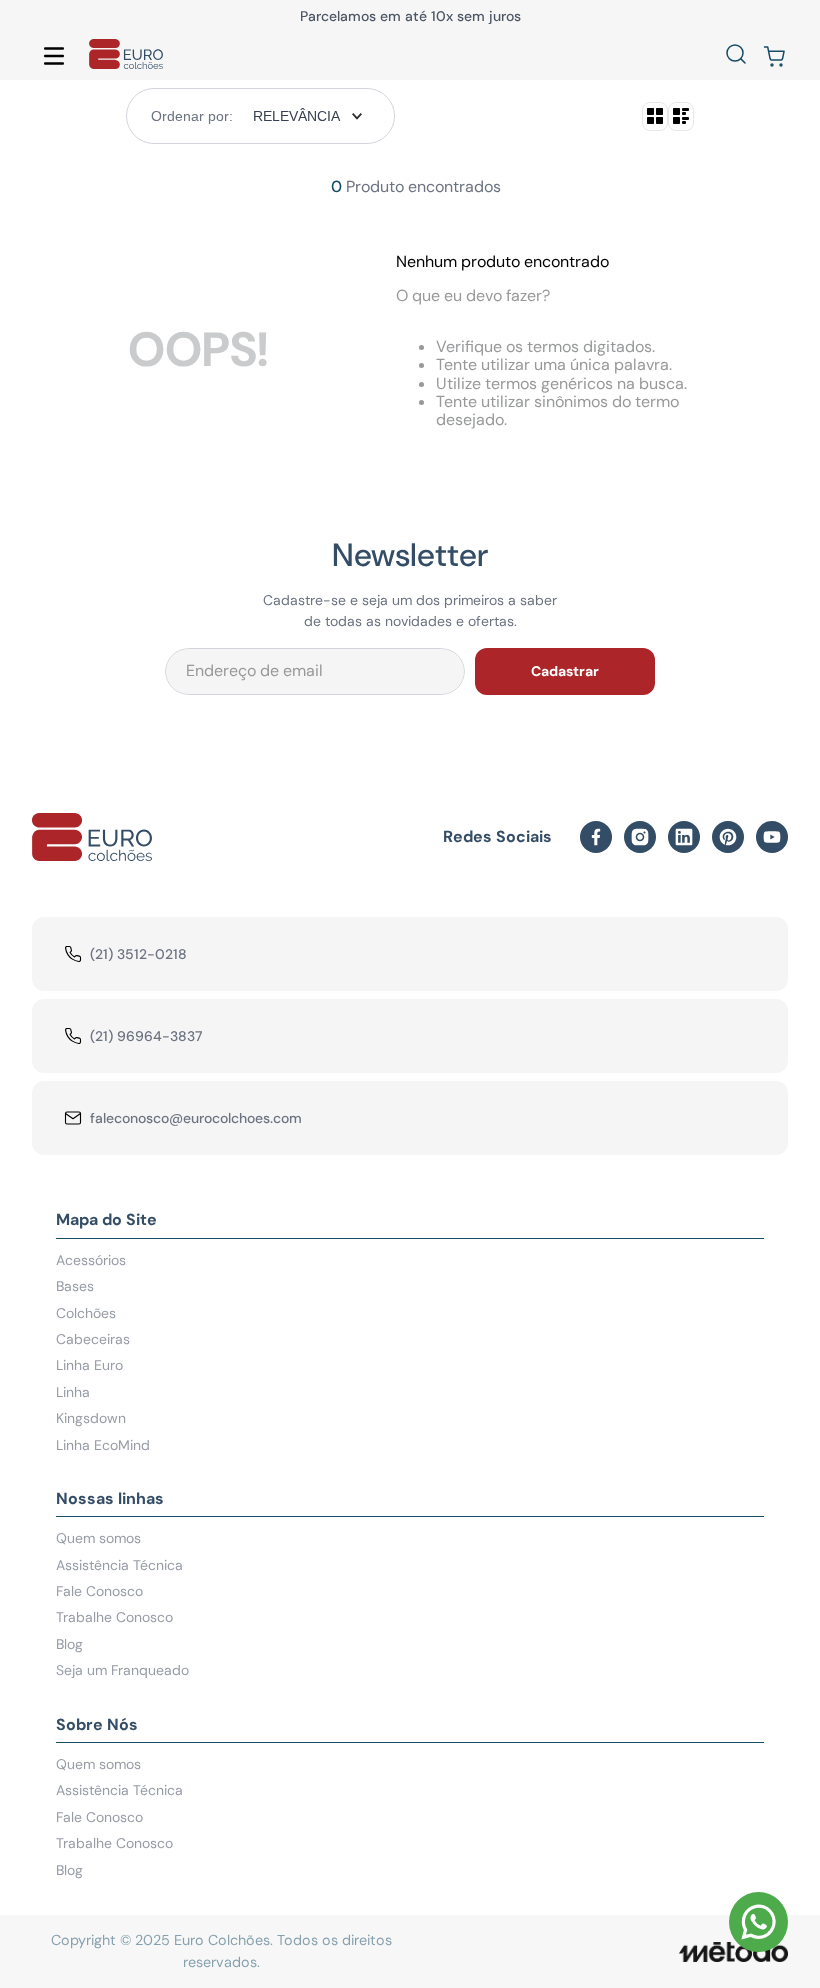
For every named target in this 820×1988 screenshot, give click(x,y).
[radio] (655, 116)
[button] (736, 56)
